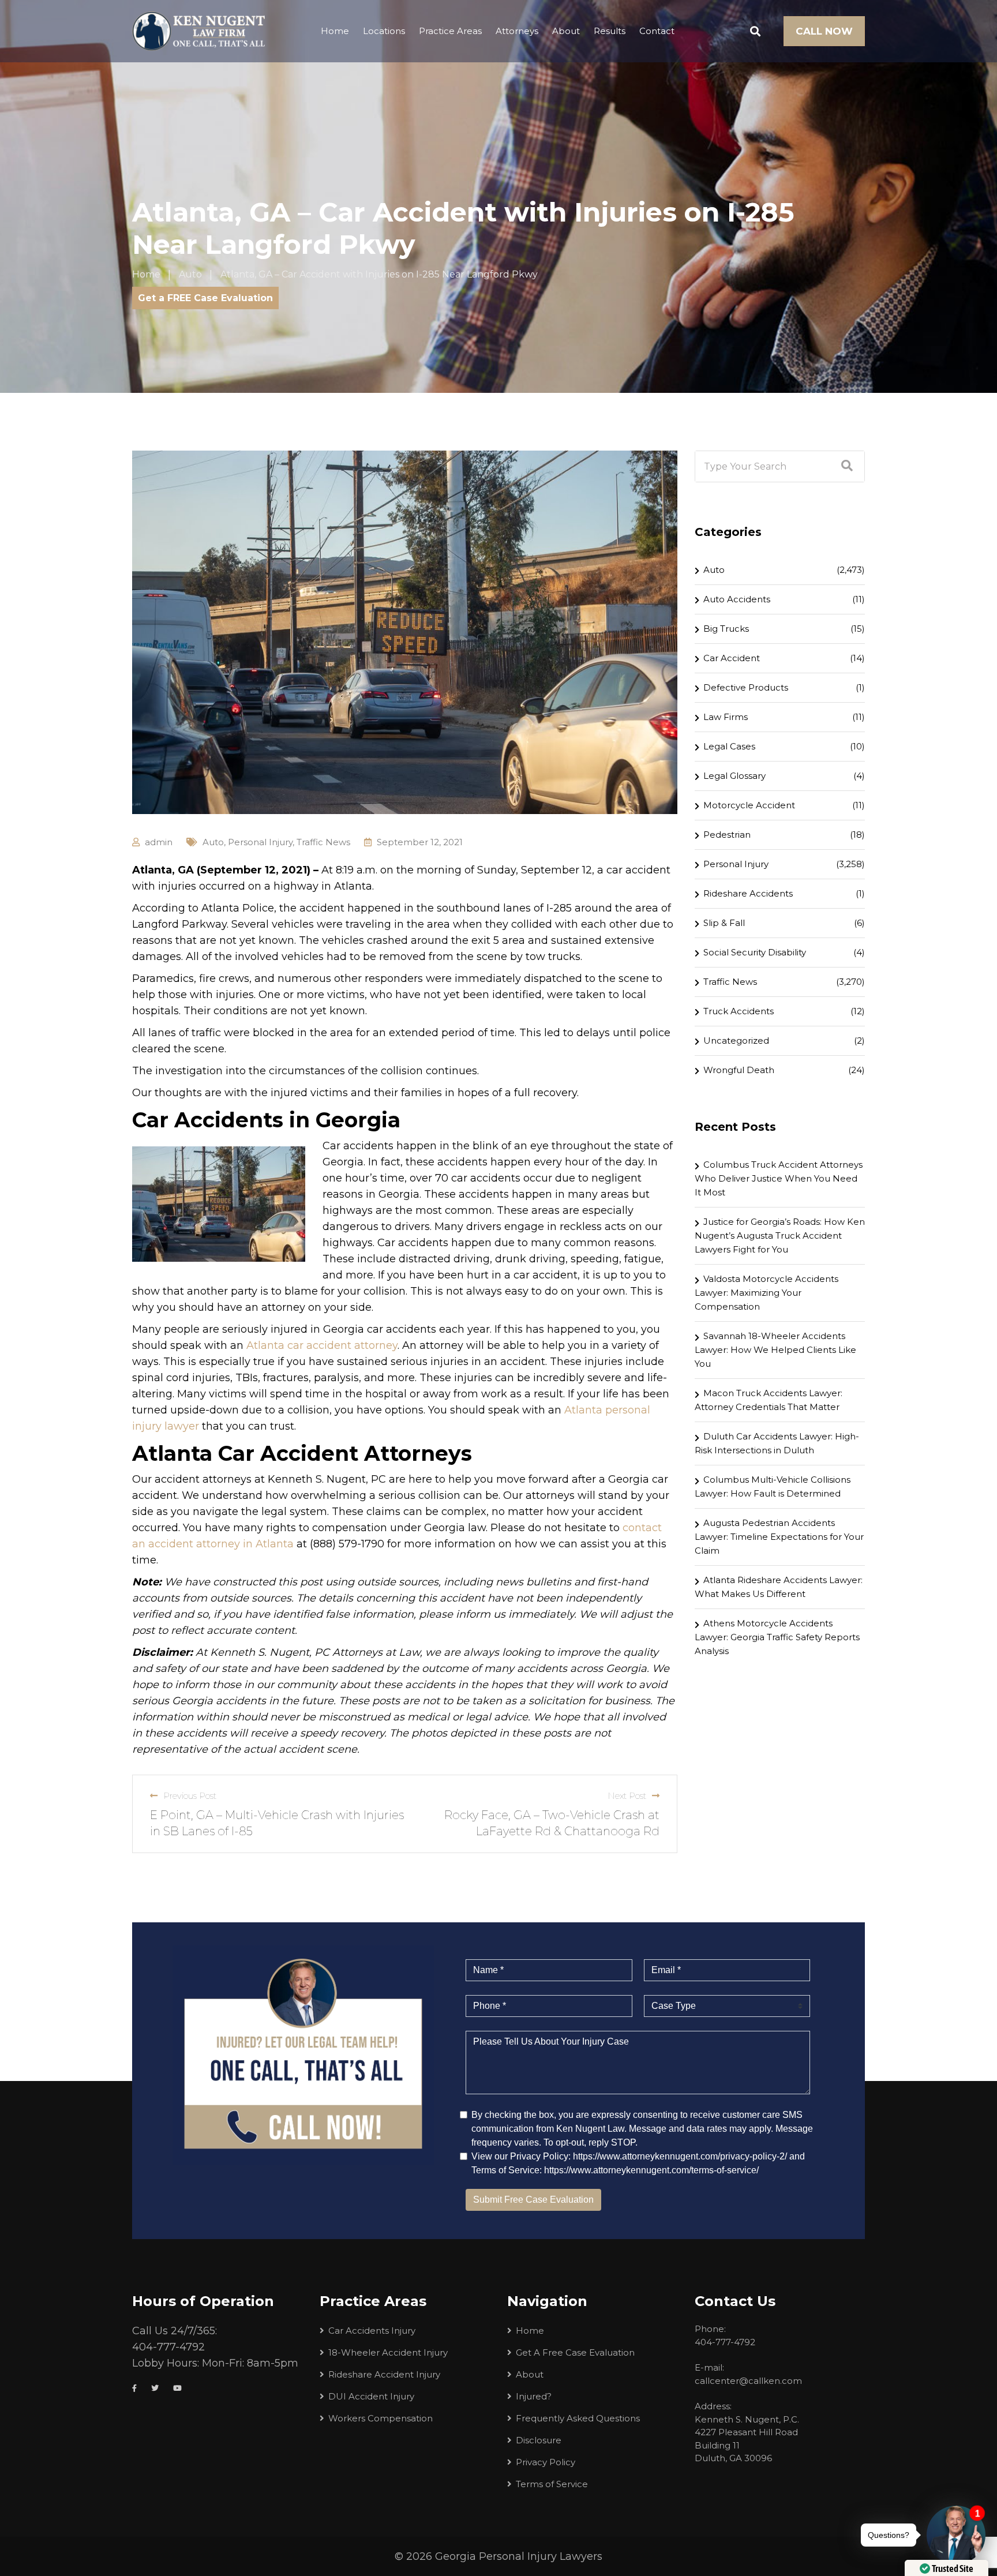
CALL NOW (824, 31)
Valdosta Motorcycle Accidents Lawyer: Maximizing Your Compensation (767, 1293)
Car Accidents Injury (372, 2331)
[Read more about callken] (198, 31)
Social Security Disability (755, 952)
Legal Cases (729, 746)
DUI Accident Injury (371, 2396)
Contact (657, 31)
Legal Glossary (734, 776)
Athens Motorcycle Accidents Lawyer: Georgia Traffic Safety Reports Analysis (777, 1637)
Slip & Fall (724, 923)
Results (610, 31)
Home (335, 31)
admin (159, 842)
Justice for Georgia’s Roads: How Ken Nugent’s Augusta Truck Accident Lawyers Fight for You (780, 1235)
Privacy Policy (546, 2462)
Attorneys (517, 31)
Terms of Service (552, 2484)
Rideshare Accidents (748, 893)
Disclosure (539, 2440)
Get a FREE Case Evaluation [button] (205, 298)
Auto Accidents (737, 599)
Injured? (534, 2396)
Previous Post (190, 1796)
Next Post (627, 1796)
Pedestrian (727, 835)
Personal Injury (260, 842)
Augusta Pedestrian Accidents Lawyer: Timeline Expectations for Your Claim (779, 1537)
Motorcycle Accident (749, 805)
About (566, 31)
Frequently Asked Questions (578, 2418)
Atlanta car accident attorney (322, 1345)
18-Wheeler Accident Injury (388, 2352)
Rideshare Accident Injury (384, 2374)
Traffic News (323, 842)
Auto (213, 842)
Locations (384, 31)
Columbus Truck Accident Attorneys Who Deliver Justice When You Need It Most (779, 1178)
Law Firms (726, 717)
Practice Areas (450, 31)
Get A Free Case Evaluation (575, 2352)
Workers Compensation (381, 2418)
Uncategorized (736, 1040)
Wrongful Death (739, 1070)
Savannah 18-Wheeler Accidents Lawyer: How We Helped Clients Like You (775, 1350)
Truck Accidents (739, 1011)
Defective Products (746, 687)
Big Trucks (726, 629)
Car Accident (732, 658)
